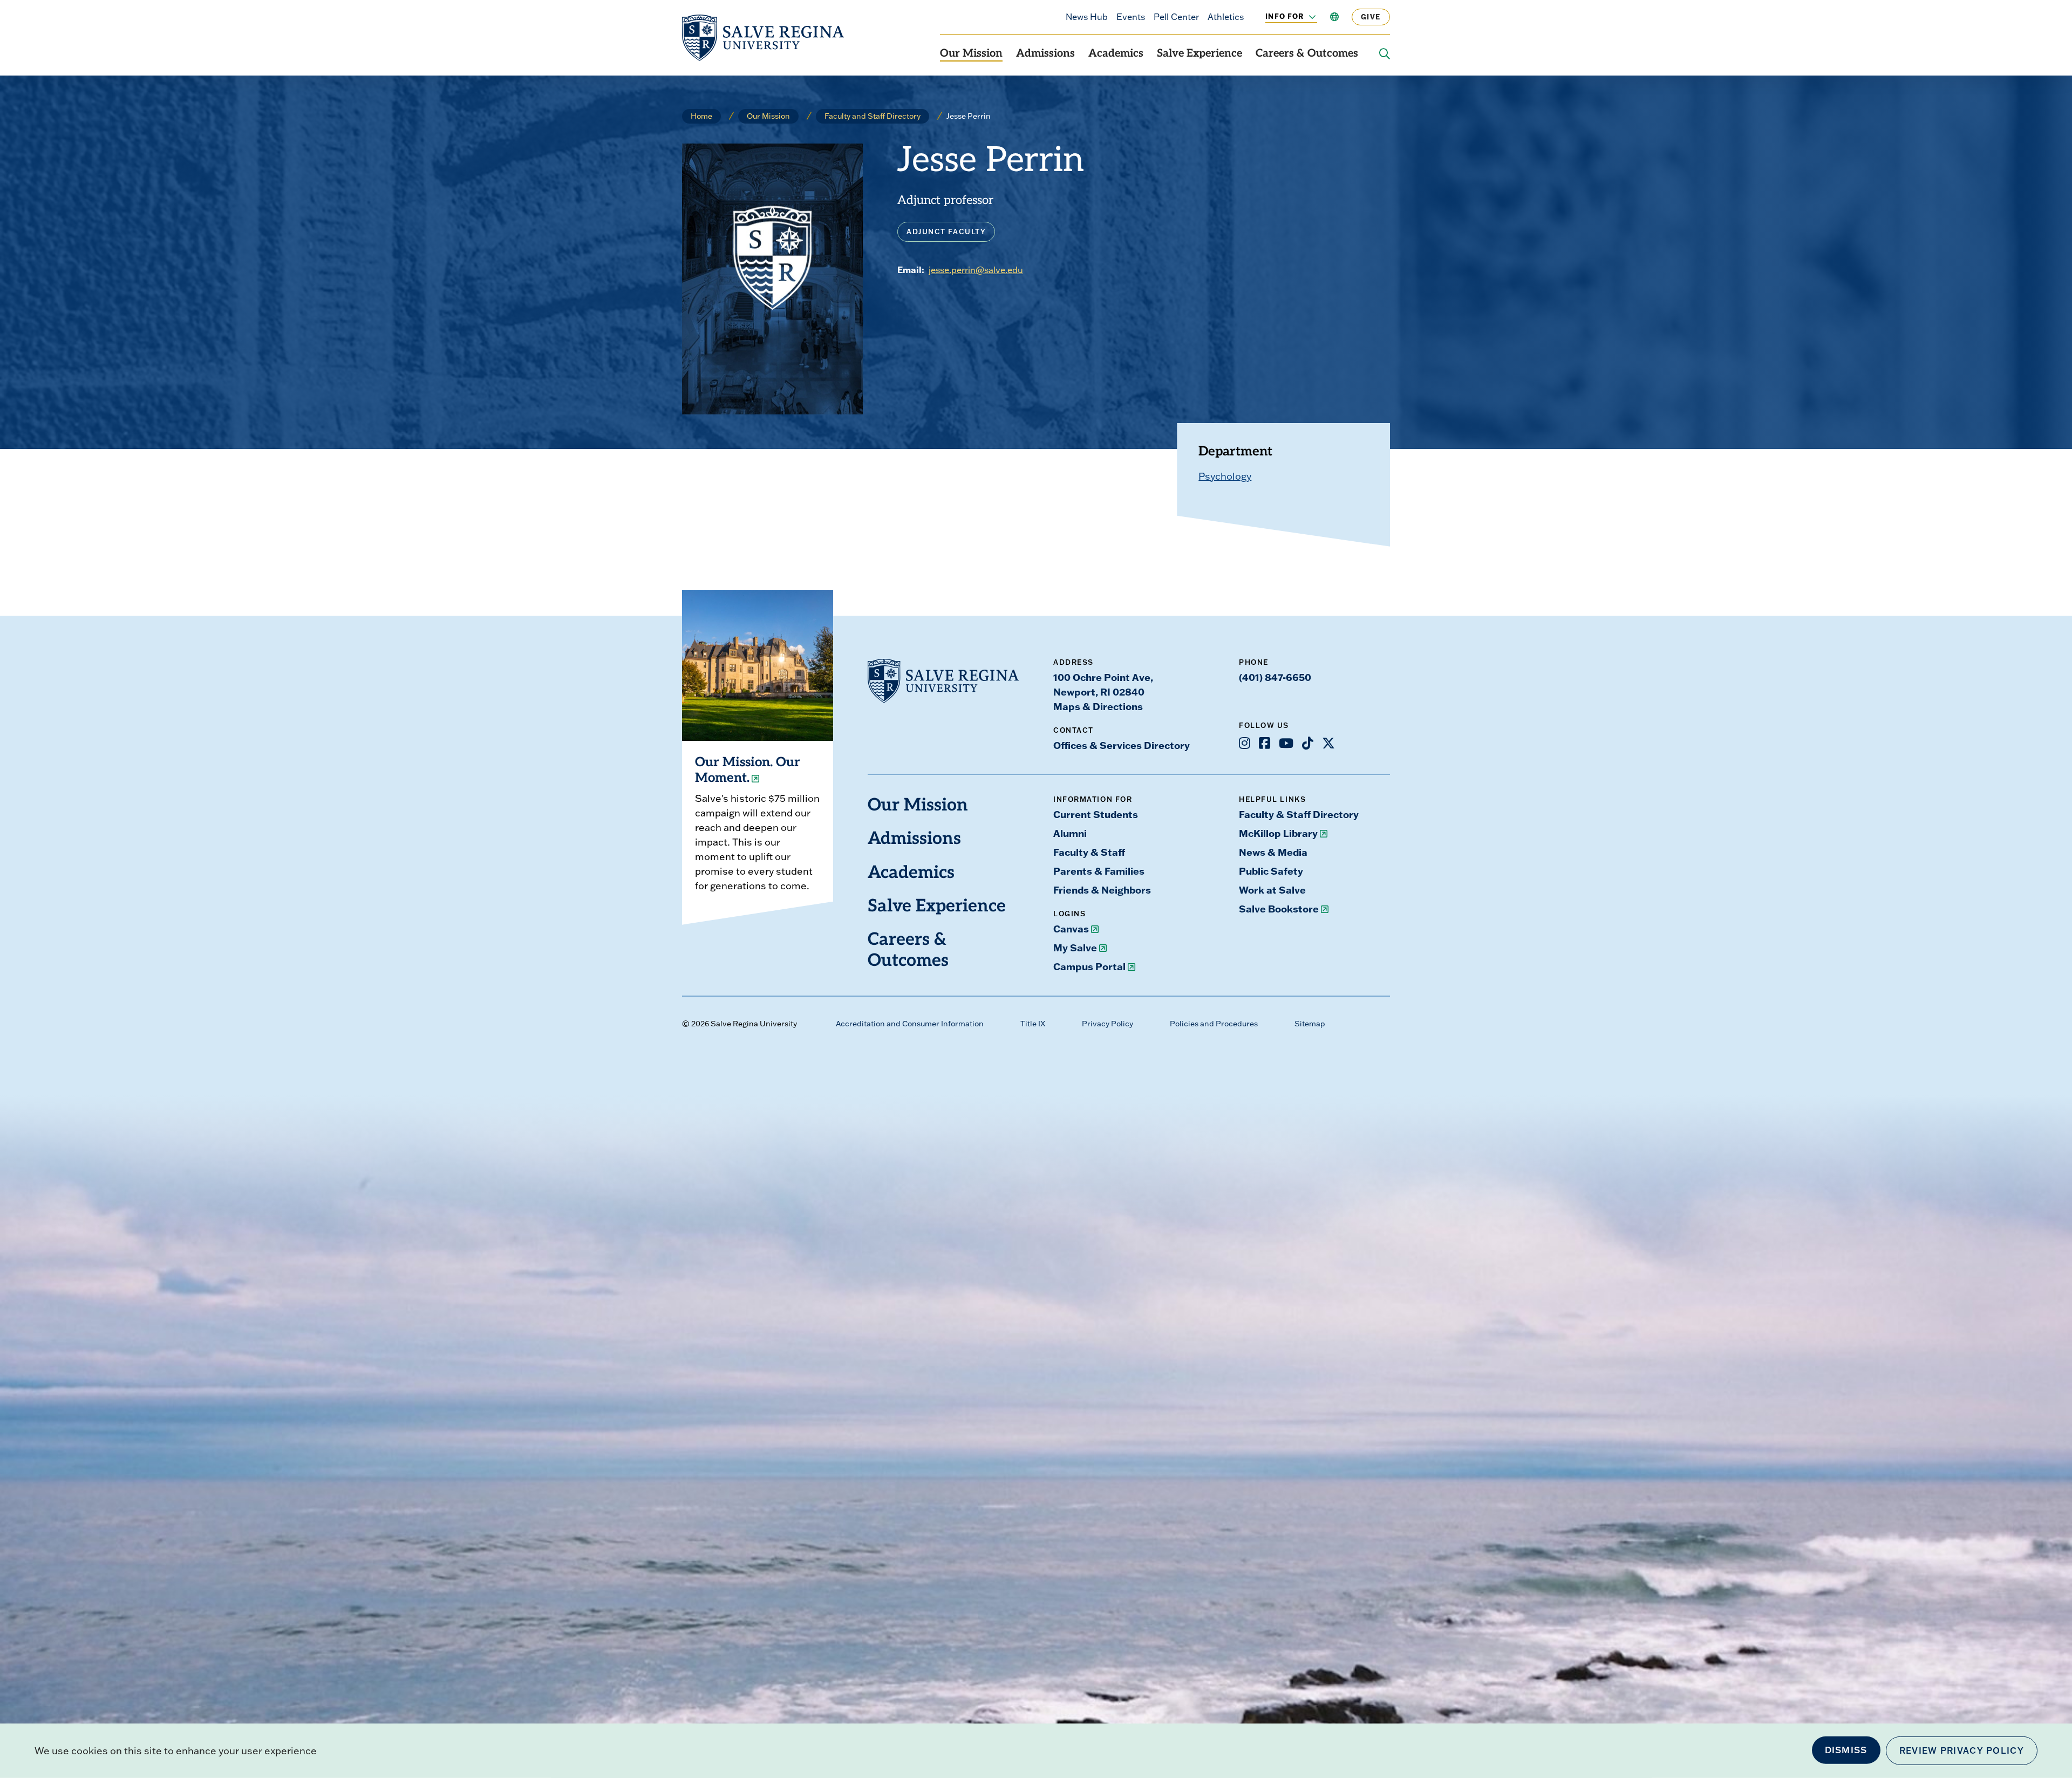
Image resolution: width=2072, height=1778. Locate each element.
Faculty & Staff (1089, 852)
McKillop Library (1278, 833)
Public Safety (1271, 871)
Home (701, 116)
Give (1371, 17)
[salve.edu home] (763, 38)
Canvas (1071, 929)
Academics (1116, 54)
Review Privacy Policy (1962, 1750)
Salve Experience (1199, 54)
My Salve (1075, 948)
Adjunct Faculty (946, 231)
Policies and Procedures (1214, 1024)
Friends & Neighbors (1102, 890)
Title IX (1033, 1024)
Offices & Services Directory (1122, 745)
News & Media (1273, 852)
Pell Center (1176, 17)
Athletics (1226, 17)
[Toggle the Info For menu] (1306, 17)
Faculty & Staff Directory (1299, 814)
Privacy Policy (1107, 1024)
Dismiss (1846, 1750)
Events (1131, 17)
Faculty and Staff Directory (873, 116)
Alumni (1070, 833)
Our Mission (971, 54)
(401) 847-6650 (1275, 677)
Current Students (1096, 814)
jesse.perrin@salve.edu (976, 270)
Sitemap (1310, 1024)
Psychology (1225, 476)
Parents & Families (1099, 871)
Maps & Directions (1098, 706)
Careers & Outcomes (1307, 54)
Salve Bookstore (1279, 909)
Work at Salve (1272, 890)
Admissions (1045, 54)
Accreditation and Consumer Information (910, 1024)
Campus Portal (1089, 966)
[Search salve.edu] (1385, 54)
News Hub (1087, 17)
